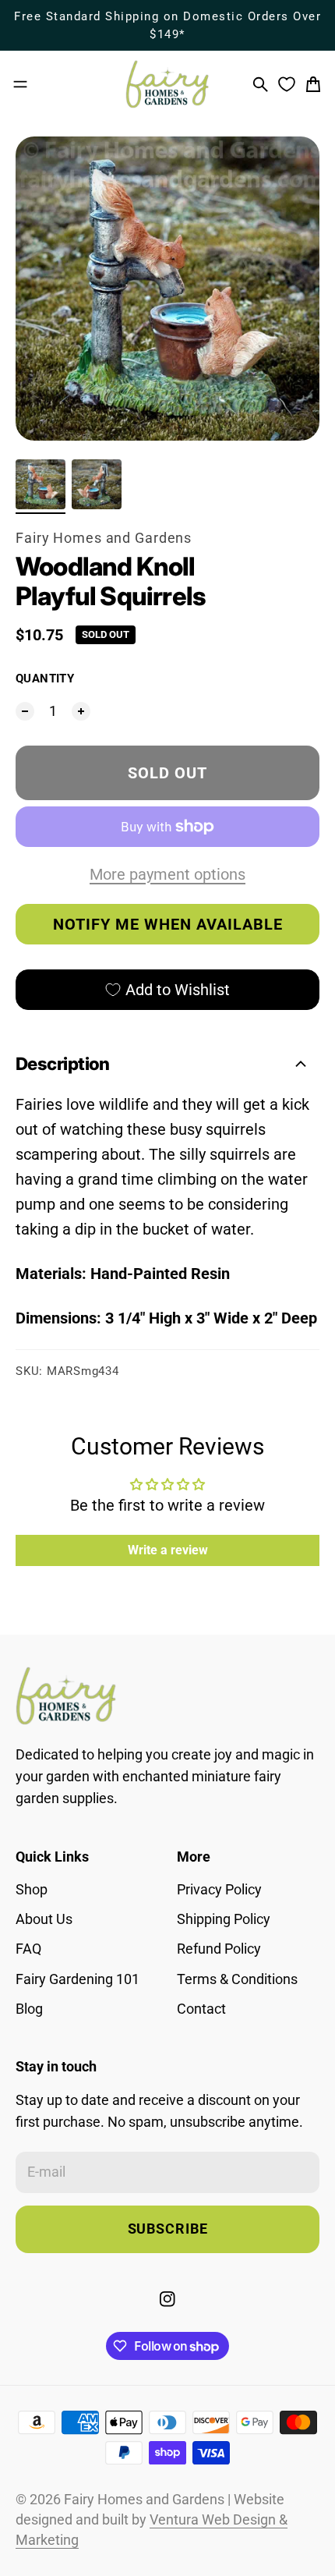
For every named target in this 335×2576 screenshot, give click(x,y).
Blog (29, 2009)
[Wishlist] (287, 84)
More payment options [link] (167, 874)
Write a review (168, 1550)
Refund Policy (219, 1949)
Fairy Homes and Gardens (104, 538)
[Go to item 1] (41, 484)
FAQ (28, 1949)
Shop (32, 1890)
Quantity (45, 679)
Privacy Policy (219, 1890)
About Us (44, 1919)
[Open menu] (20, 84)
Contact (201, 2009)
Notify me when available (168, 924)
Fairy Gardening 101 (78, 1979)
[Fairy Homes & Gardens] (167, 84)
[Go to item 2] (97, 484)
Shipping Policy (224, 1919)
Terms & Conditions (237, 1979)
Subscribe (168, 2229)
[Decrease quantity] (25, 711)
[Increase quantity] (81, 711)
